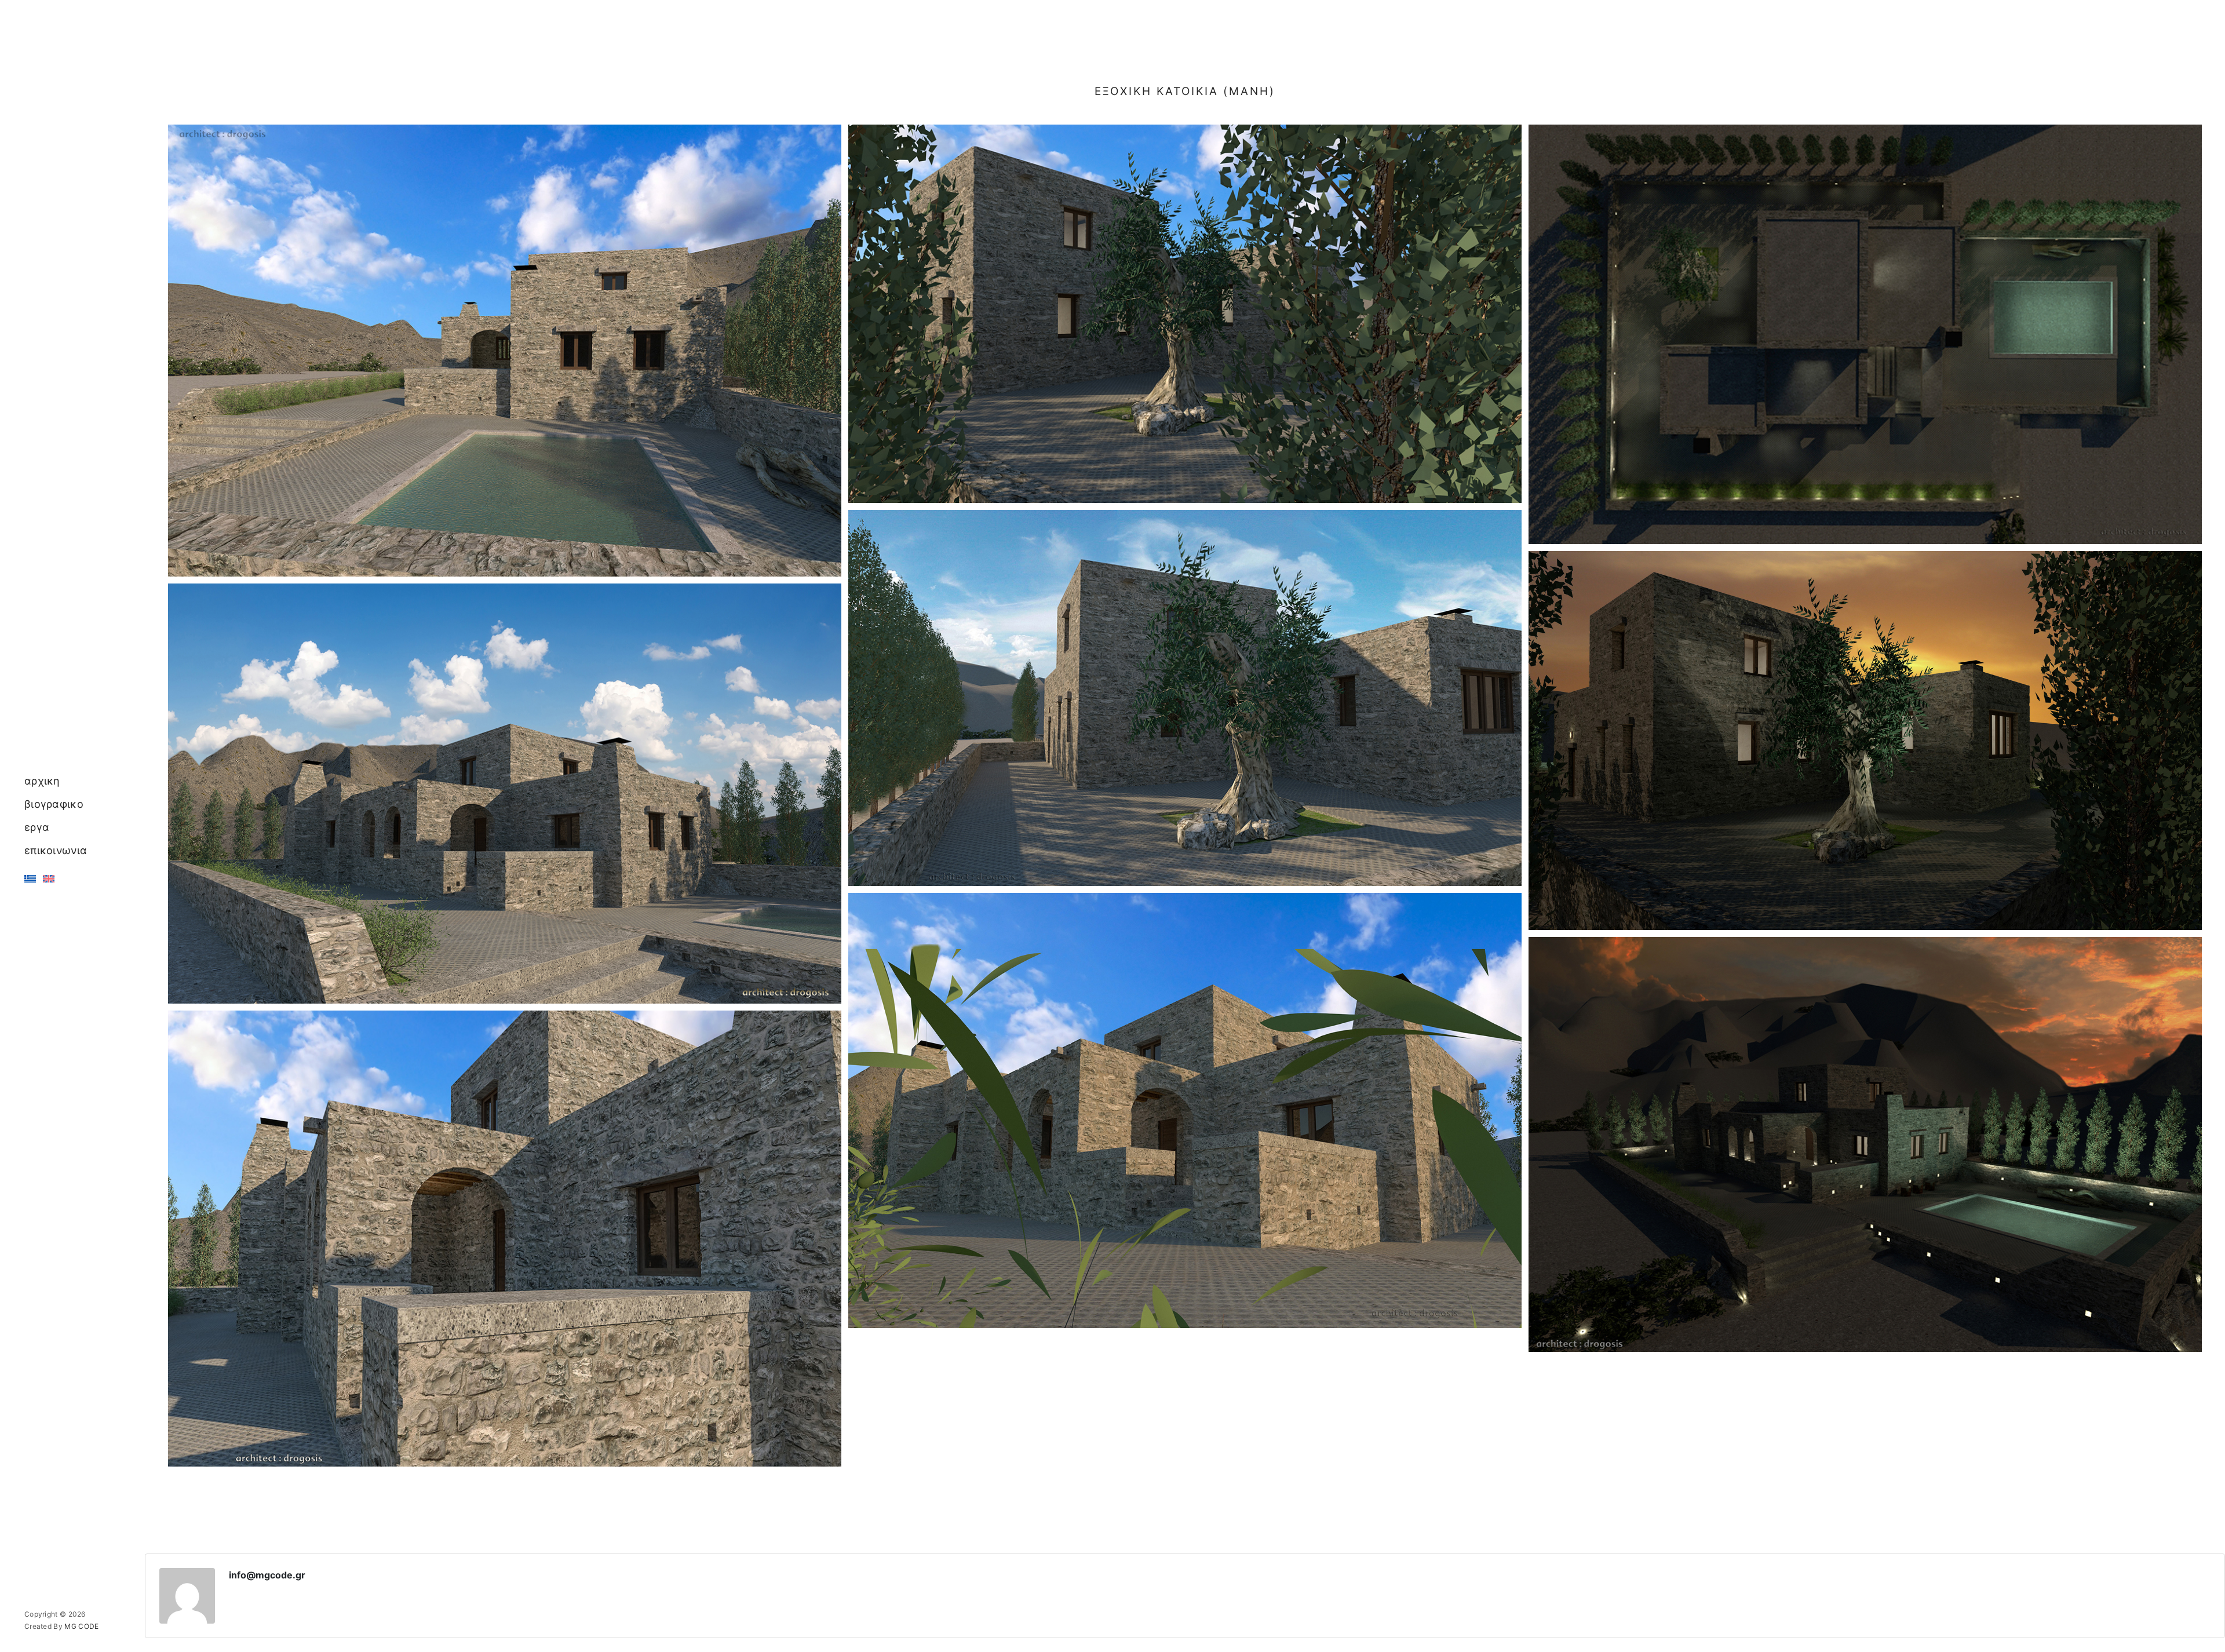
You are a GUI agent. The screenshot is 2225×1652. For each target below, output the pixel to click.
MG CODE (81, 1626)
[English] (49, 879)
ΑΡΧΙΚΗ (42, 781)
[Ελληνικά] (30, 879)
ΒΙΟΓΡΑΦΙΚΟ (54, 804)
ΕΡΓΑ (37, 827)
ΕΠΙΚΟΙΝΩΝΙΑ (56, 850)
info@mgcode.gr (267, 1575)
